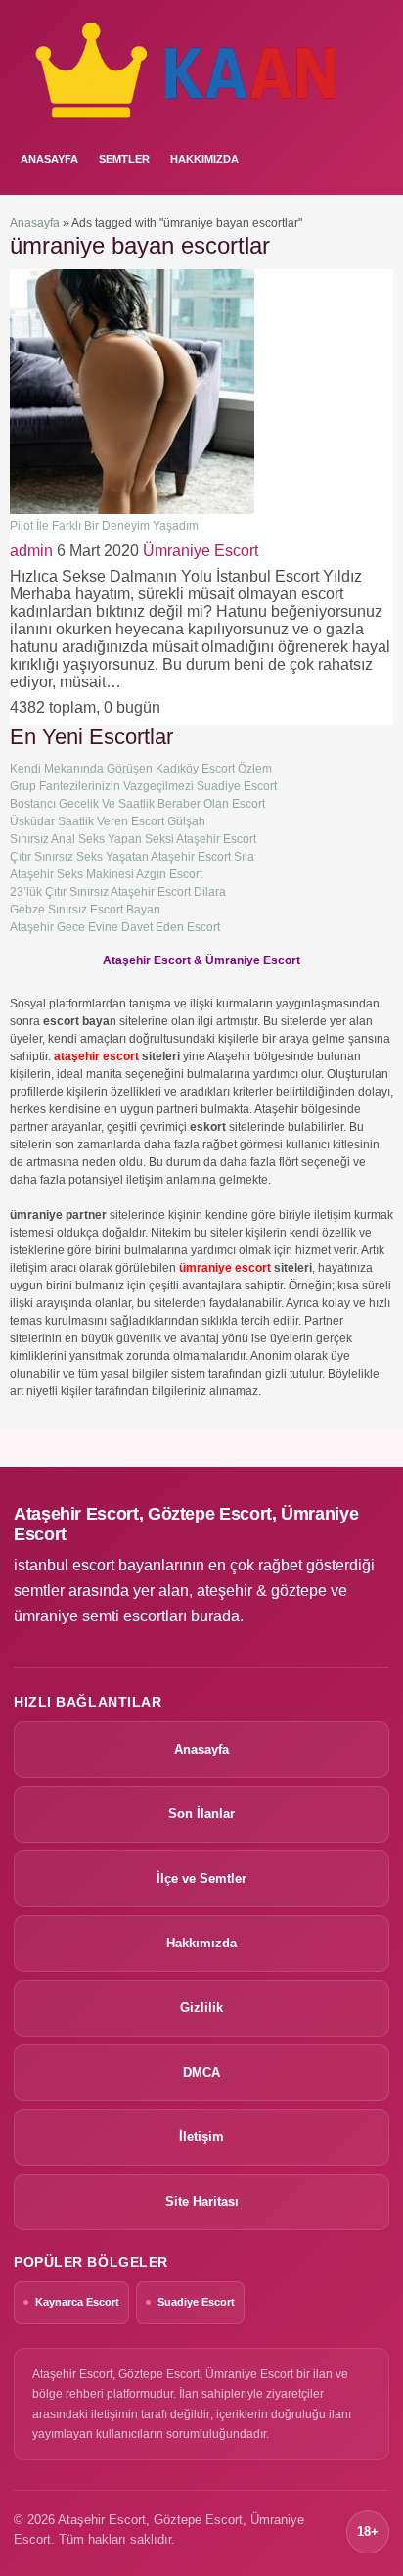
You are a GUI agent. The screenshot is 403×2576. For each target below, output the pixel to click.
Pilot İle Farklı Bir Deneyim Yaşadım (104, 526)
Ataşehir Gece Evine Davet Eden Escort (115, 927)
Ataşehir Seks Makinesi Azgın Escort (106, 874)
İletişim (201, 2137)
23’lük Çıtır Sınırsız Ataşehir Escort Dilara (118, 892)
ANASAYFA (49, 159)
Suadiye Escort (196, 2302)
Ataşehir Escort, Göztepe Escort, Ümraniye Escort (186, 1524)
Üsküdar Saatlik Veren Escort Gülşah (108, 821)
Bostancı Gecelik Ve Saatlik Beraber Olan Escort (137, 804)
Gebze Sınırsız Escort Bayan (85, 910)
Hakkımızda (204, 159)
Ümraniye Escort (201, 551)
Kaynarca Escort (77, 2302)
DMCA (201, 2072)
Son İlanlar (201, 1814)
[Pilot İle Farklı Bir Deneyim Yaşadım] (132, 510)
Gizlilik (201, 2008)
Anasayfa (35, 223)
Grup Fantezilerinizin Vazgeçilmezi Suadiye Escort (143, 786)
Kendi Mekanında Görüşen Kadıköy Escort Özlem (141, 769)
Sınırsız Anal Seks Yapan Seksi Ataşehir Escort (133, 839)
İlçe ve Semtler (201, 1878)
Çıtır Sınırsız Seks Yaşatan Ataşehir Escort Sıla (132, 857)
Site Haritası (202, 2201)
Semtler (124, 159)
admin (31, 551)
